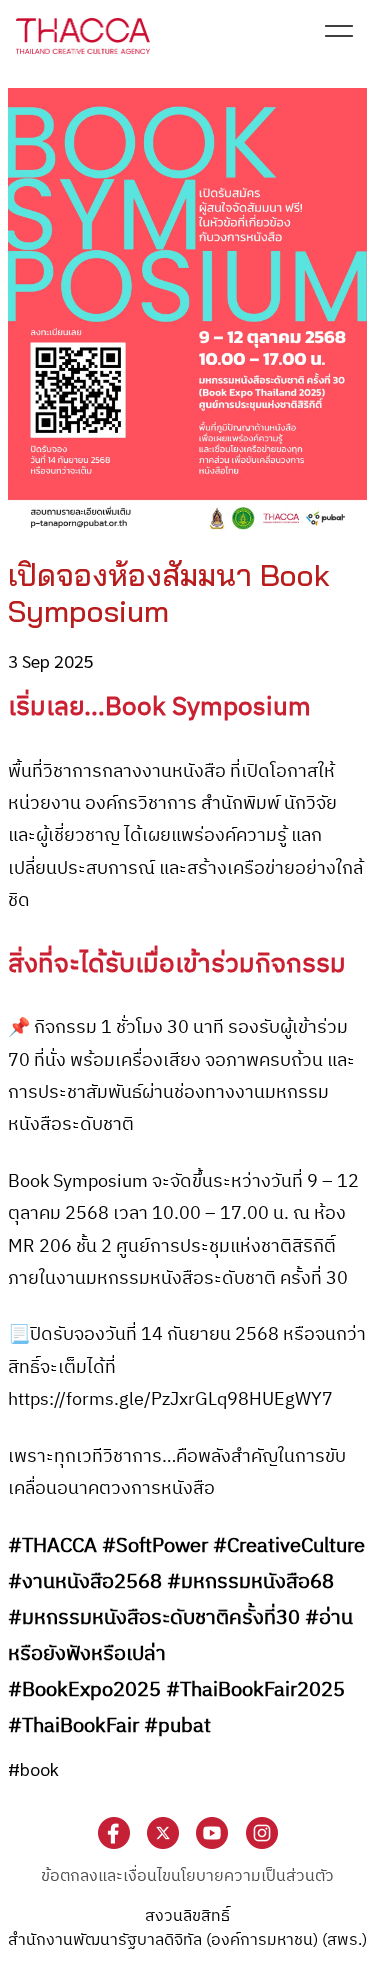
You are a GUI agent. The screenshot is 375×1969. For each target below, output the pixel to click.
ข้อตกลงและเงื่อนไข (106, 1876)
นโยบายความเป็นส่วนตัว (252, 1876)
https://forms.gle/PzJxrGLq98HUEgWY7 (170, 1400)
